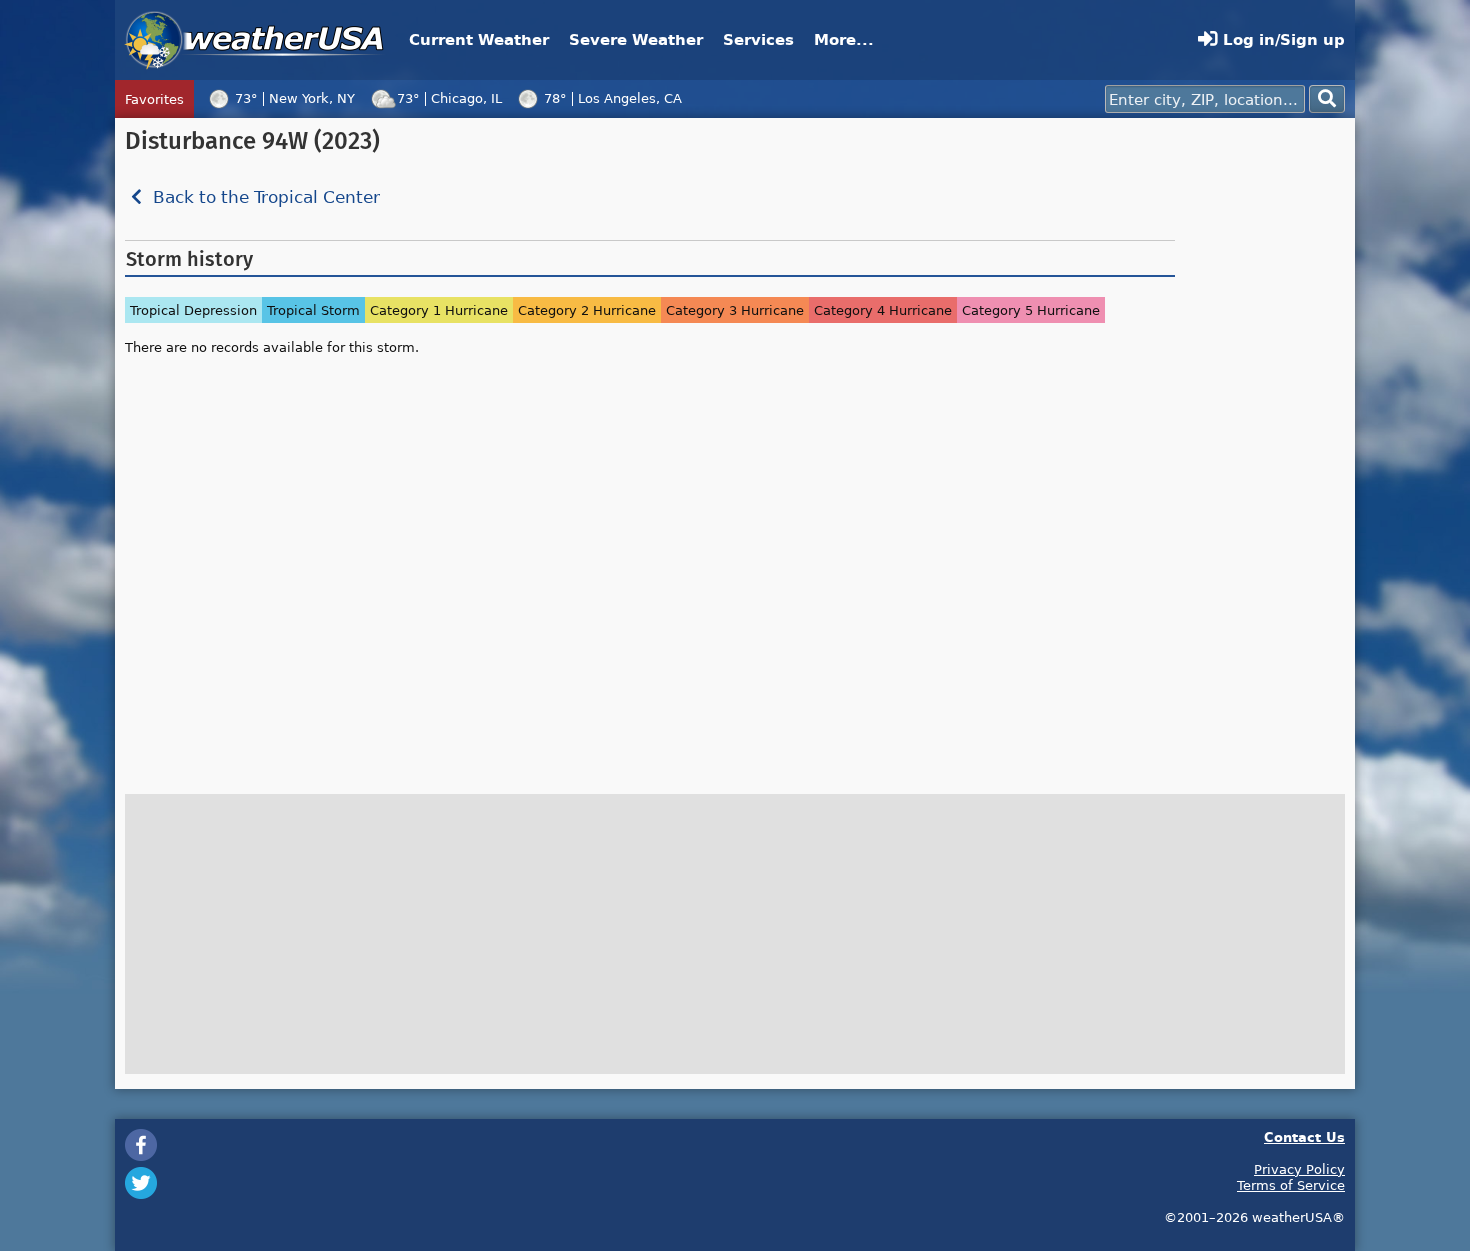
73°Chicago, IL (449, 98)
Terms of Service (1291, 1185)
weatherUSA (254, 40)
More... (844, 39)
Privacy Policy (1299, 1169)
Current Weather (479, 39)
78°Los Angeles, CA (613, 98)
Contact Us (1304, 1136)
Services (758, 39)
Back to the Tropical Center (264, 197)
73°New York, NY (295, 98)
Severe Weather (636, 39)
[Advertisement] (1265, 428)
